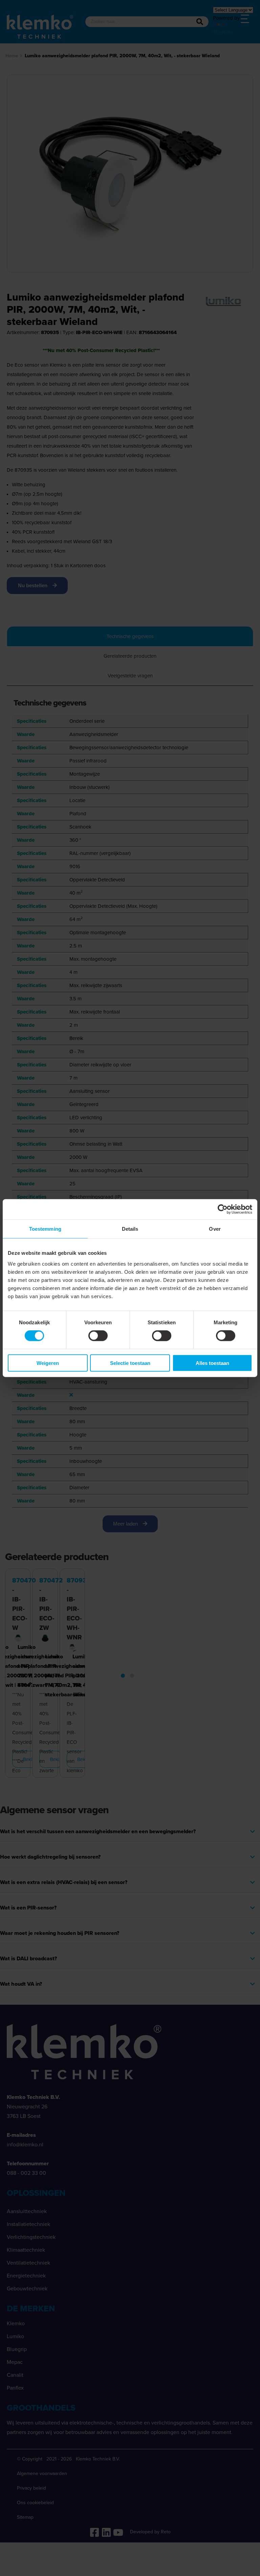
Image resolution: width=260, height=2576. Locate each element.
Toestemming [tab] (45, 1229)
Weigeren (48, 1363)
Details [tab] (130, 1229)
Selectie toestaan (130, 1363)
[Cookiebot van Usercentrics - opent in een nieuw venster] (223, 1209)
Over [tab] (215, 1229)
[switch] (98, 1336)
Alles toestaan (212, 1363)
